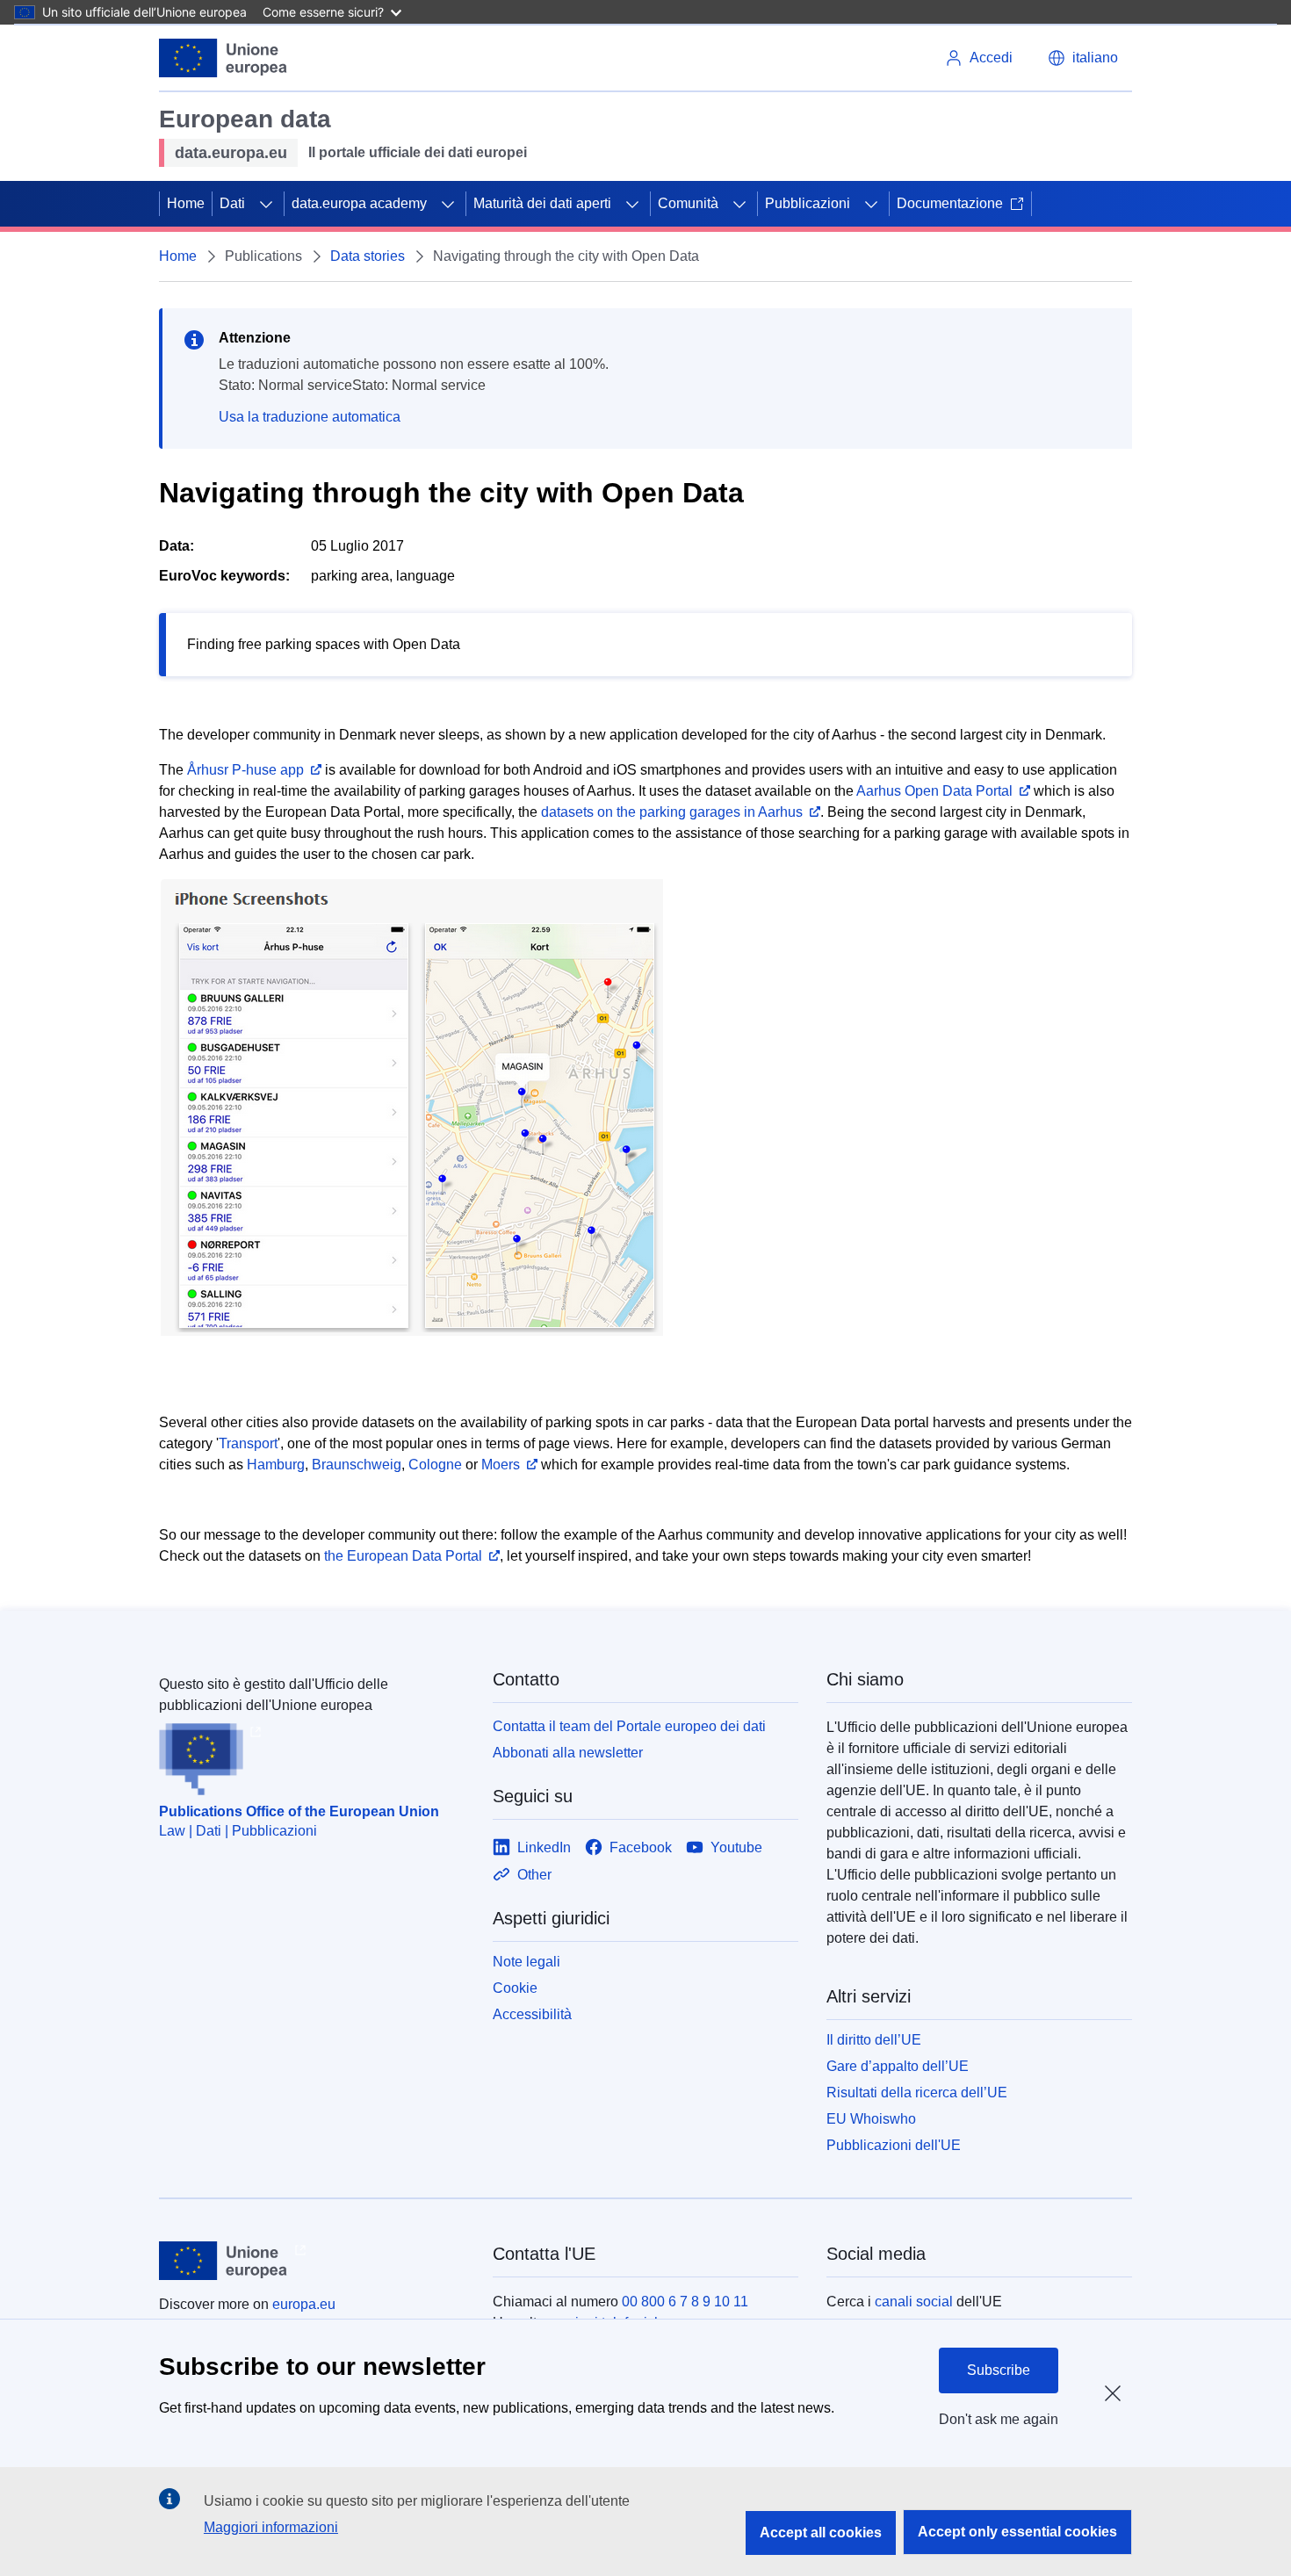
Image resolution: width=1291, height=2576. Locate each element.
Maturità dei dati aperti (542, 203)
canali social (914, 2302)
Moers (501, 1465)
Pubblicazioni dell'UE (894, 2145)
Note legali (526, 1962)
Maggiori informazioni (271, 2527)
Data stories (368, 256)
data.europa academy (359, 203)
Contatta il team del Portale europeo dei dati (629, 1726)
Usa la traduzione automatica (310, 417)
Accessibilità (532, 2014)
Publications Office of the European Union (299, 1811)
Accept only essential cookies (1017, 2532)
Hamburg (276, 1465)
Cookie (515, 1988)
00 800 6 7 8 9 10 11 (685, 2302)
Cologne (435, 1465)
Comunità (688, 203)
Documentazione (950, 203)
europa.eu (304, 2304)
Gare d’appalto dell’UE (898, 2066)
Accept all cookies (821, 2533)
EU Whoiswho (871, 2119)
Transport (248, 1443)
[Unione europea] (224, 58)
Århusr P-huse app (245, 770)
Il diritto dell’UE (874, 2040)
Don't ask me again (999, 2419)
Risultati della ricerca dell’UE (917, 2093)
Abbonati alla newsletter (568, 1753)
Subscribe (999, 2370)
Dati (232, 203)
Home (186, 203)
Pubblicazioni (808, 203)
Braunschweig (357, 1465)
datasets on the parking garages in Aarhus (672, 812)
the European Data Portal (403, 1556)
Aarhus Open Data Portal (934, 791)
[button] (1083, 58)
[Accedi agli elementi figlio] (266, 204)
